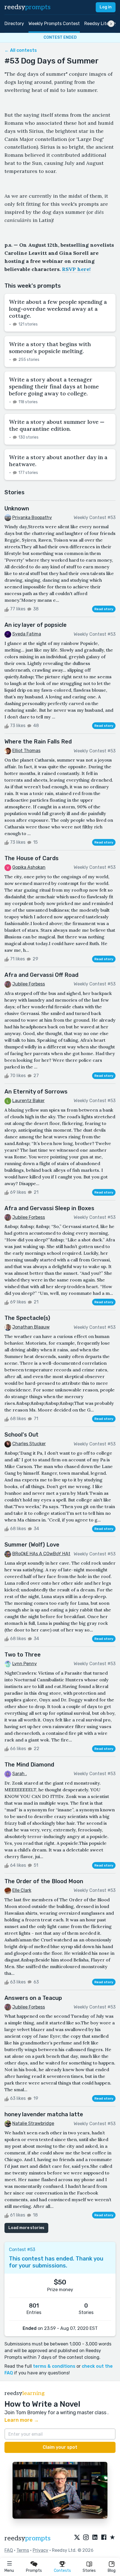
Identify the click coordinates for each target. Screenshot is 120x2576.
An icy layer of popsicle (36, 625)
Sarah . (20, 1774)
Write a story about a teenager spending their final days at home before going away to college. (54, 386)
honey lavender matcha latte (44, 2114)
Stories (89, 2571)
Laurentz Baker (28, 1101)
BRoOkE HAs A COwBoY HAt (41, 1554)
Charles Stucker (29, 1444)
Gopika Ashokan (29, 867)
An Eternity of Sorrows (36, 1092)
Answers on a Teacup (33, 1998)
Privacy (40, 2550)
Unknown (17, 508)
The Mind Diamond (29, 1765)
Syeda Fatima (27, 634)
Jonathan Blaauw (31, 1327)
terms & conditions (54, 2366)
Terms (23, 2550)
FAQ (9, 2550)
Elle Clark (22, 1890)
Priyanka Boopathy (32, 518)
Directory (14, 24)
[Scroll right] (111, 24)
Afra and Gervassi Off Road (41, 975)
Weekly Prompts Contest (54, 24)
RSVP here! (76, 269)
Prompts (34, 2571)
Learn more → (22, 2420)
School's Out (21, 1435)
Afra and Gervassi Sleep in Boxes (49, 1208)
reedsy (27, 7)
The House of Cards (32, 858)
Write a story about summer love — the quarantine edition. (57, 425)
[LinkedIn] (95, 2538)
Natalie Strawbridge (33, 2123)
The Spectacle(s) (27, 1318)
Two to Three (23, 1655)
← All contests (21, 50)
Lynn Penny (25, 1664)
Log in (106, 7)
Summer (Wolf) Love (32, 1545)
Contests (62, 2571)
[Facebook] (104, 2538)
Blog (112, 2571)
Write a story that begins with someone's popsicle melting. (50, 348)
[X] (77, 2538)
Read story (104, 609)
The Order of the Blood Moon (44, 1881)
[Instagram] (86, 2538)
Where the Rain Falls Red (38, 742)
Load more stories (26, 2228)
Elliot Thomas (26, 751)
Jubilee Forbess (29, 984)
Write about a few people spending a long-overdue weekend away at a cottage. (58, 309)
